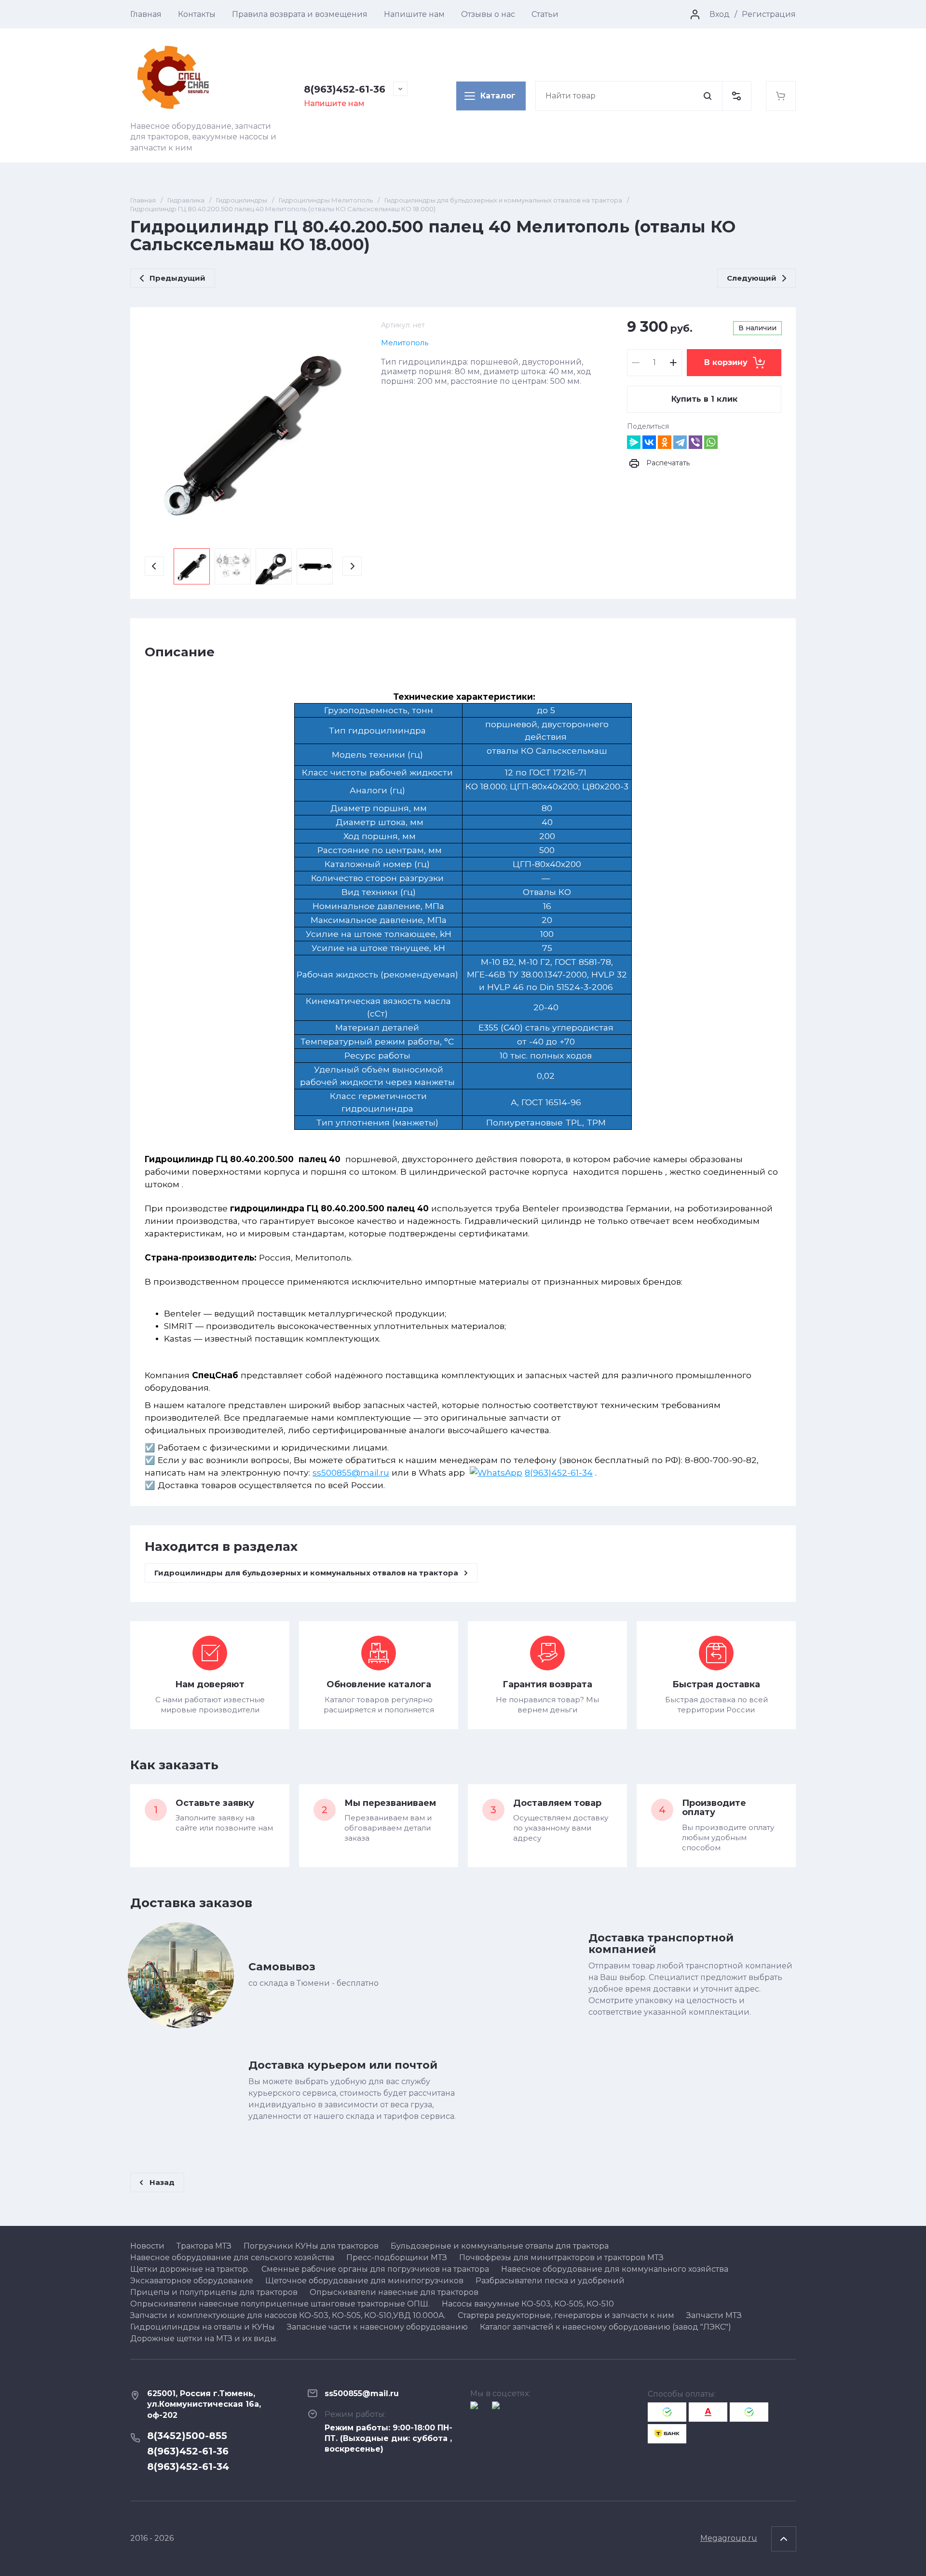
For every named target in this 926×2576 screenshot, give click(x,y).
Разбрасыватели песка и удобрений (550, 2281)
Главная (146, 14)
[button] (736, 96)
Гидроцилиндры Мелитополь (326, 200)
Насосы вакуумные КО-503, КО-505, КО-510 (528, 2304)
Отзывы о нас (488, 14)
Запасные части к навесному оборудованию (377, 2327)
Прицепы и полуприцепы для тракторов (214, 2292)
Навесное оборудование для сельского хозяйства (232, 2257)
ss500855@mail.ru (351, 1472)
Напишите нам (414, 14)
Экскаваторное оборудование (192, 2281)
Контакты (197, 14)
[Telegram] (680, 442)
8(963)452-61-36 (345, 89)
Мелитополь (405, 343)
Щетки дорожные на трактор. (190, 2269)
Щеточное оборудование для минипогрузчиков (364, 2281)
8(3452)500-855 (187, 2436)
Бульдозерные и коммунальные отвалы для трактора (500, 2246)
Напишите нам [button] (334, 103)
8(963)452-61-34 (559, 1472)
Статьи (545, 14)
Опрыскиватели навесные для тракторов (394, 2292)
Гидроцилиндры (242, 200)
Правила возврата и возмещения (300, 14)
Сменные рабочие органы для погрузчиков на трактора (375, 2269)
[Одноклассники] (665, 442)
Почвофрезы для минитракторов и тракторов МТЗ (561, 2257)
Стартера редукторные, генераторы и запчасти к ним (566, 2315)
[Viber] (695, 442)
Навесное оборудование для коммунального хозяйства (615, 2269)
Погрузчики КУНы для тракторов (311, 2246)
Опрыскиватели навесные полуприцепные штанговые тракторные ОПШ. (280, 2304)
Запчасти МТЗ (714, 2315)
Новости (147, 2246)
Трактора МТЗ (204, 2246)
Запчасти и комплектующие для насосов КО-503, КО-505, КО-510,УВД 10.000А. (288, 2315)
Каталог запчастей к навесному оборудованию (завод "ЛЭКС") (606, 2327)
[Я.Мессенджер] (634, 442)
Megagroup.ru (729, 2538)
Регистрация (769, 14)
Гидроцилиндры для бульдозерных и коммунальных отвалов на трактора (503, 200)
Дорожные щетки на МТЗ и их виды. (204, 2339)
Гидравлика (186, 200)
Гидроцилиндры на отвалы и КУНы (203, 2327)
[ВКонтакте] (649, 442)
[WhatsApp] (711, 442)
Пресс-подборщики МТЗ (397, 2257)
